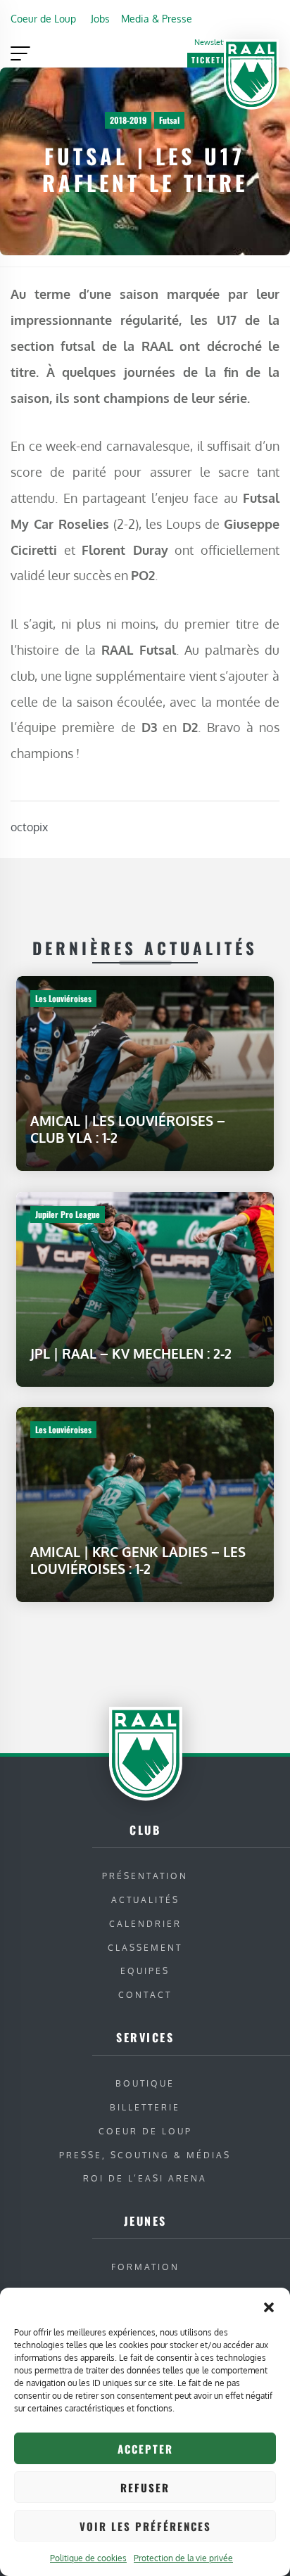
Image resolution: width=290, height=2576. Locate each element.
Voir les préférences (145, 2526)
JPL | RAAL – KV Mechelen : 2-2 (131, 1353)
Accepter (145, 2449)
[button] (269, 2305)
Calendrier (145, 1924)
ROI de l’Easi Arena (145, 2178)
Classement (145, 1948)
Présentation (145, 1876)
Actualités (145, 1900)
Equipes (145, 1971)
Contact (145, 1995)
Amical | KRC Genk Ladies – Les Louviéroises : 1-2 (138, 1560)
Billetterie (145, 2107)
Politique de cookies (88, 2558)
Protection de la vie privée (183, 2558)
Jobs (100, 18)
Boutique (145, 2083)
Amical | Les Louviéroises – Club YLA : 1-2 (128, 1129)
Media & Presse (157, 18)
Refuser (145, 2487)
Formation (145, 2267)
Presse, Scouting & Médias (145, 2155)
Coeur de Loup (43, 18)
